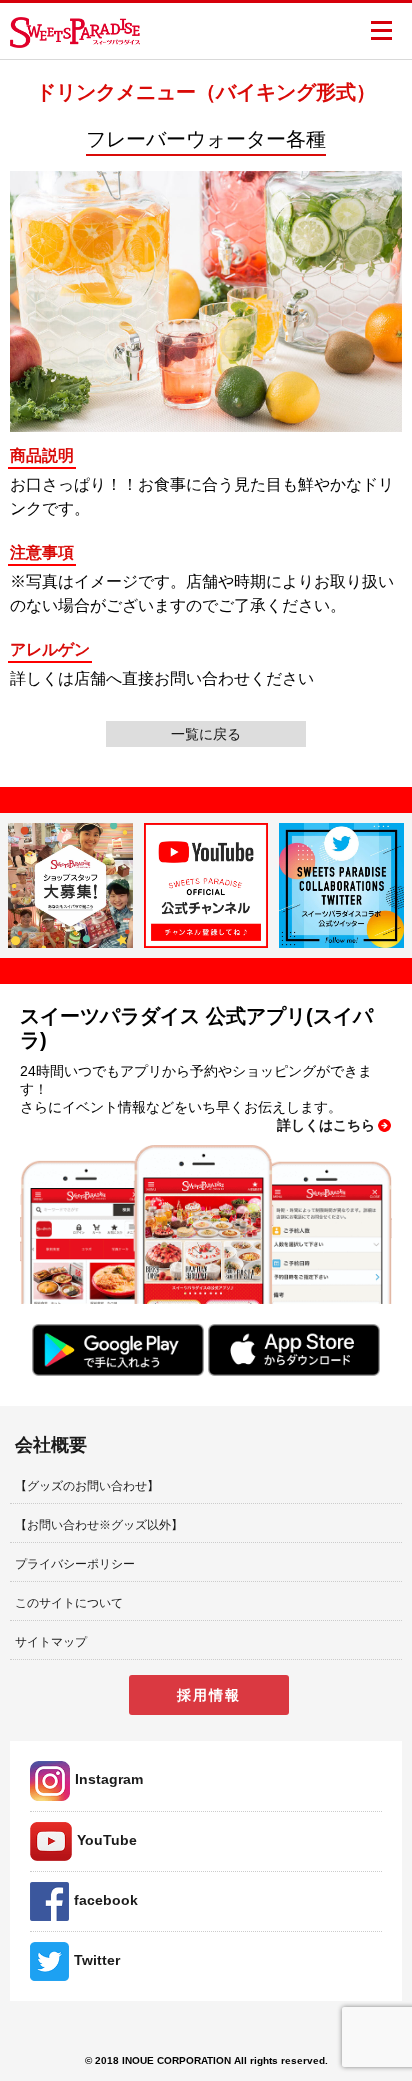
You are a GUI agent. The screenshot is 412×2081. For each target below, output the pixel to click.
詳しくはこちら (326, 1125)
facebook (106, 1900)
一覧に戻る (206, 734)
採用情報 (209, 1695)
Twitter (97, 1960)
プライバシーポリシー (75, 1564)
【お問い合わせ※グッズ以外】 (99, 1525)
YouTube (107, 1840)
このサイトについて (69, 1603)
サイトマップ (51, 1642)
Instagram (109, 1779)
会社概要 (51, 1445)
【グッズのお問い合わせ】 (87, 1486)
